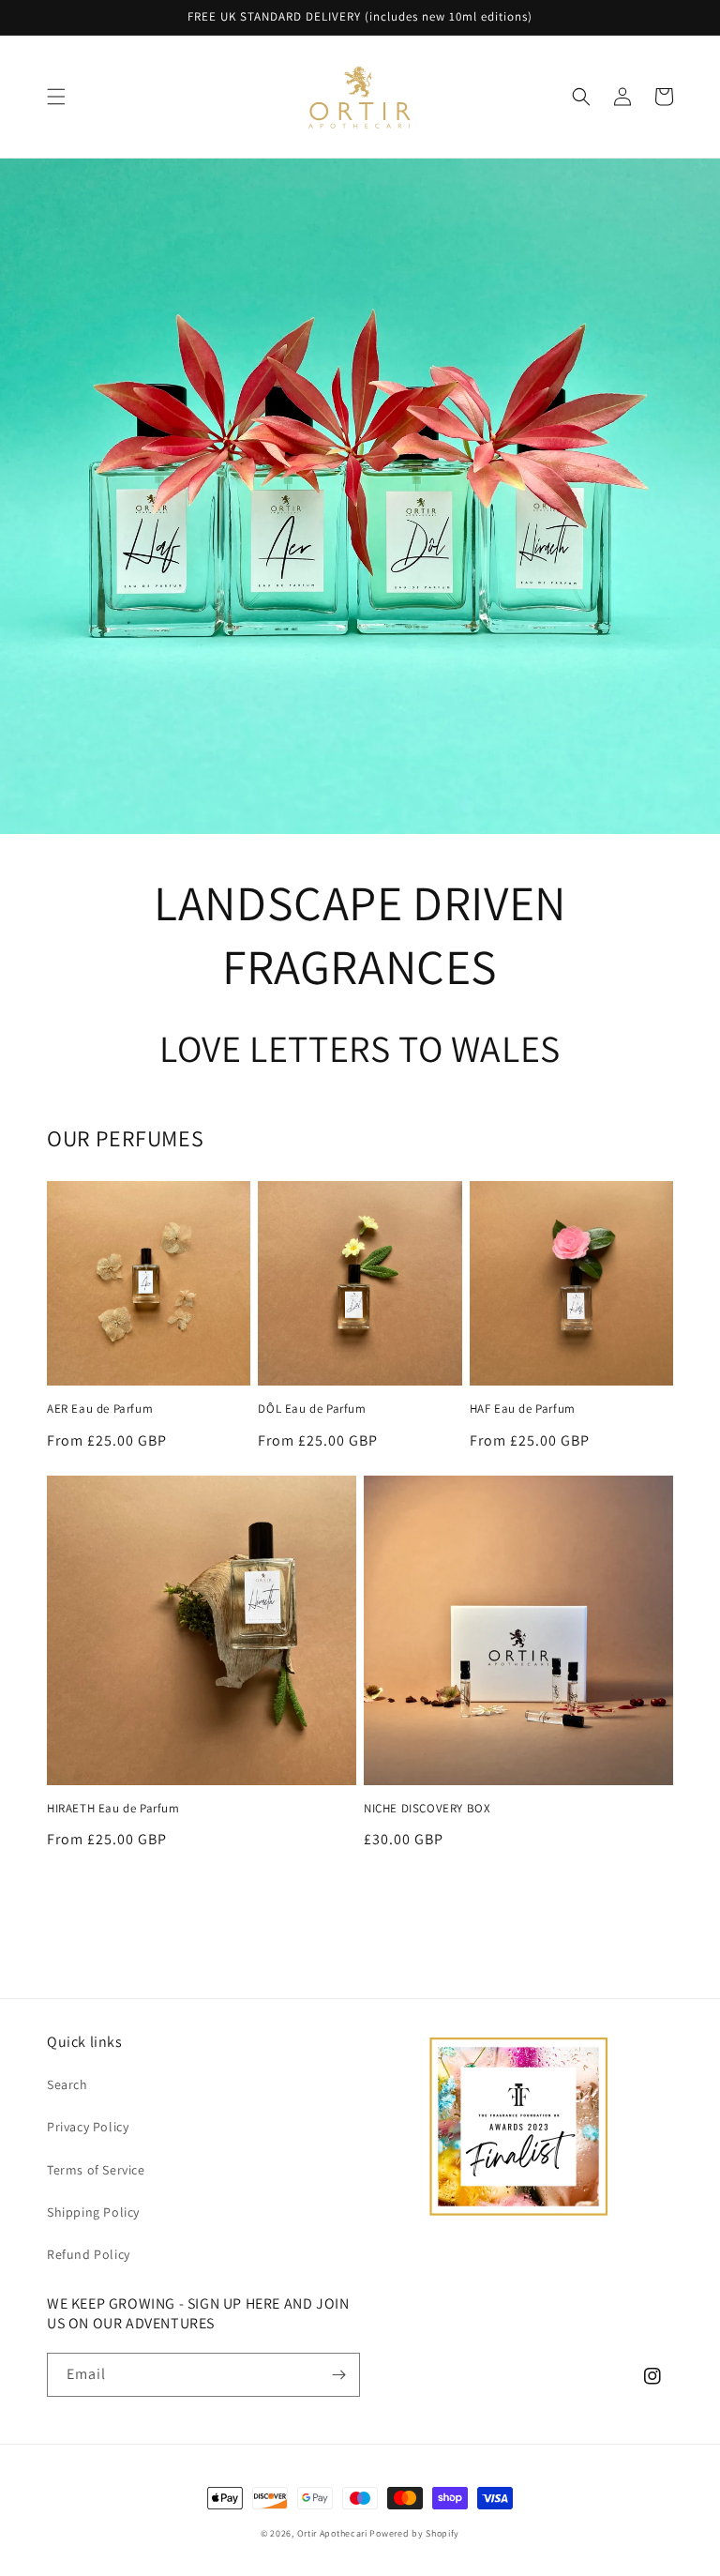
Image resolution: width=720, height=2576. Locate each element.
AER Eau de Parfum (100, 1409)
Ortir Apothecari (332, 2533)
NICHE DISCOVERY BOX (427, 1809)
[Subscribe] (338, 2375)
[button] (56, 97)
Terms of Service (96, 2170)
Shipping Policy (93, 2212)
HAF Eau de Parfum (523, 1409)
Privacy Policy (88, 2127)
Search (67, 2084)
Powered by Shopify (414, 2533)
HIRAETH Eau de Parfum (113, 1809)
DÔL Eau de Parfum (312, 1409)
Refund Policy (89, 2254)
